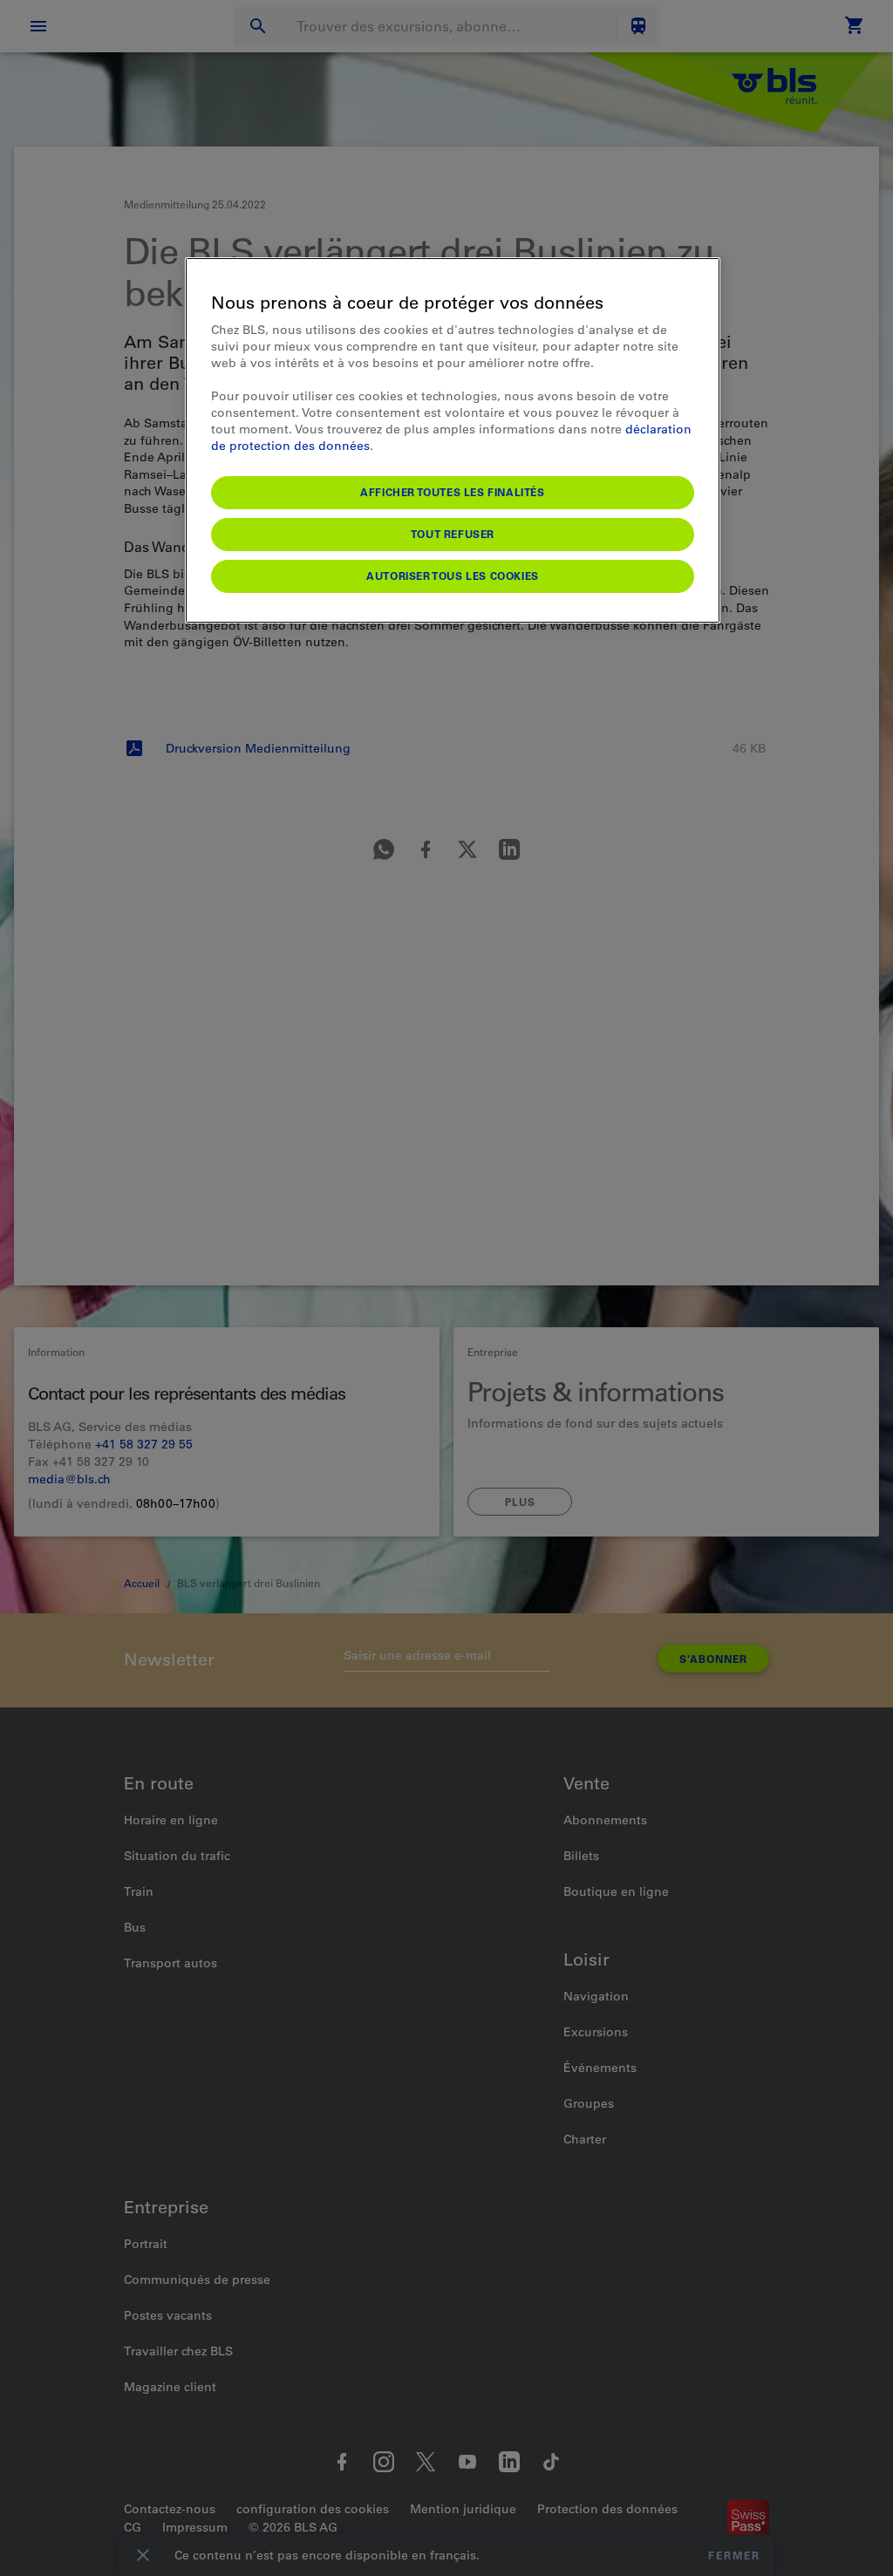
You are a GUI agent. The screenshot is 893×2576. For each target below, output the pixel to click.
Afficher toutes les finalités (452, 492)
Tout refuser (453, 534)
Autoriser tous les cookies (453, 576)
